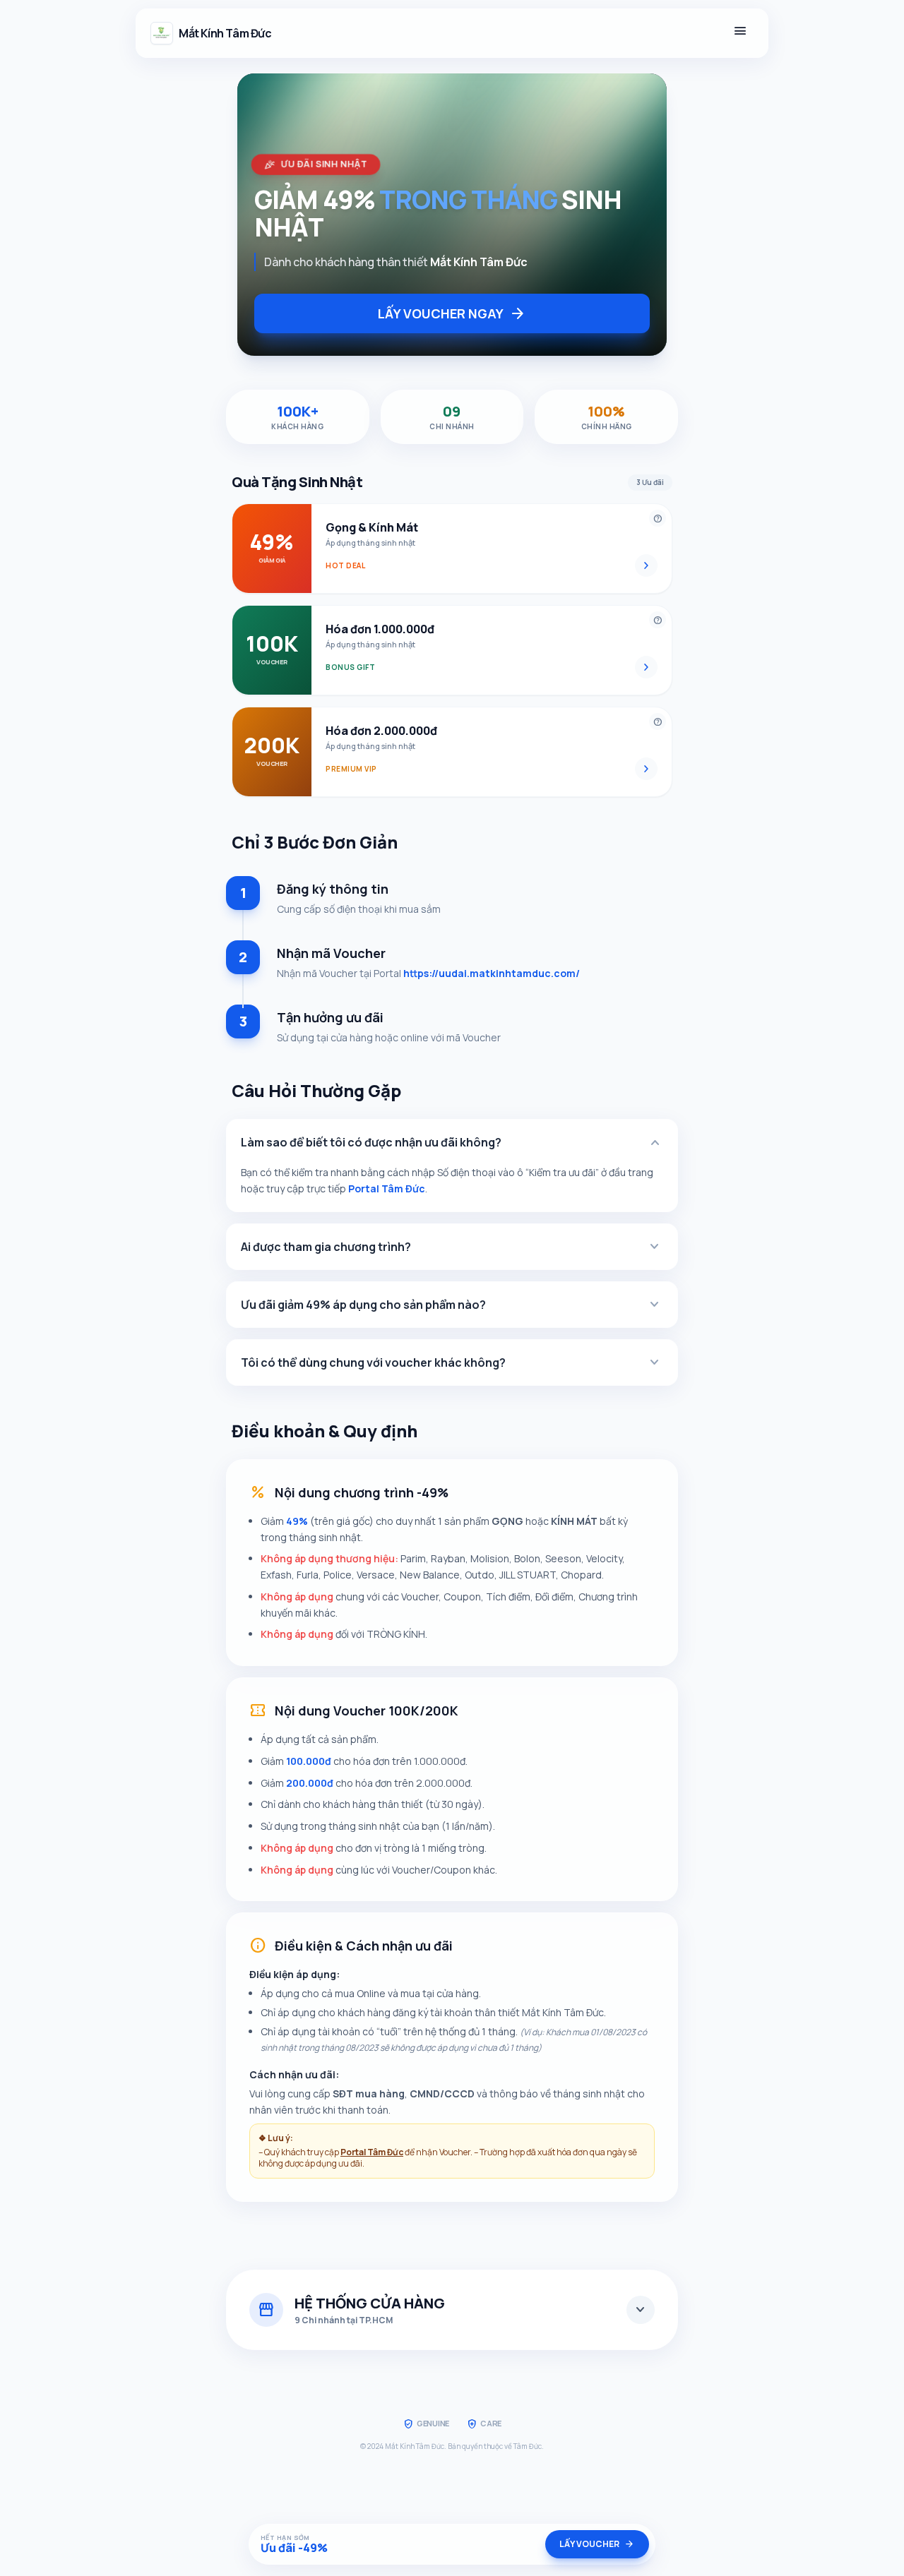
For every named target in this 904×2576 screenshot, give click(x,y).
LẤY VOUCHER (597, 2544)
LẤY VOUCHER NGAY (452, 313)
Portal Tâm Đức (387, 1188)
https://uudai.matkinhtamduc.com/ (492, 973)
